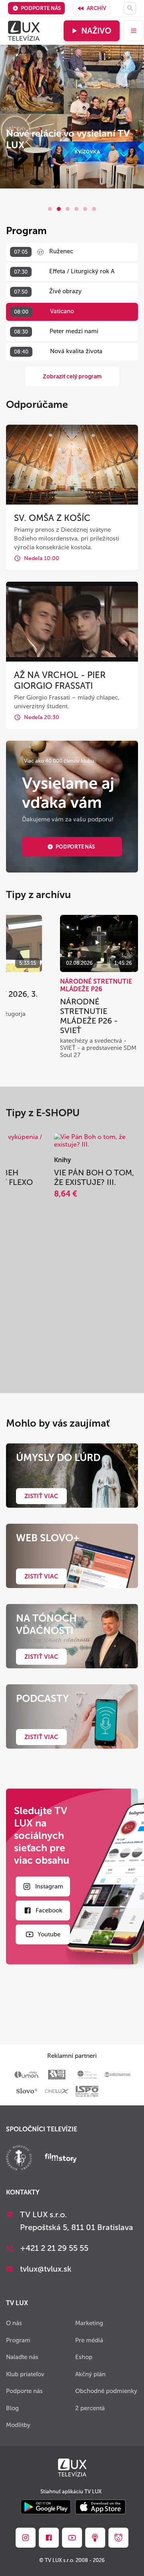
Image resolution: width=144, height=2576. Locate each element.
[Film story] (61, 2159)
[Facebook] (49, 2538)
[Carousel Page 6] (94, 209)
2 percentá (90, 2408)
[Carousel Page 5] (85, 209)
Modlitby (18, 2425)
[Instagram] (26, 2538)
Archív (96, 8)
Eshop (84, 2357)
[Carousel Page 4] (76, 209)
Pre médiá (89, 2340)
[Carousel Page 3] (68, 209)
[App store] (100, 2507)
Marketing (89, 2323)
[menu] (134, 31)
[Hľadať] (130, 8)
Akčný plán (90, 2374)
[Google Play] (46, 2507)
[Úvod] (24, 31)
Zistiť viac (41, 1496)
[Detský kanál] (118, 2538)
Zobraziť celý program (72, 377)
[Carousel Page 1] (50, 209)
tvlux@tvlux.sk (46, 2269)
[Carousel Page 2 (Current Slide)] (59, 209)
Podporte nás (41, 8)
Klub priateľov (25, 2374)
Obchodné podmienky (106, 2391)
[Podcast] (95, 2538)
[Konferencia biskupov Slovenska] (19, 2159)
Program (18, 2340)
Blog (12, 2408)
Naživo (96, 31)
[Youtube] (72, 2538)
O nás (14, 2323)
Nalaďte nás (22, 2357)
